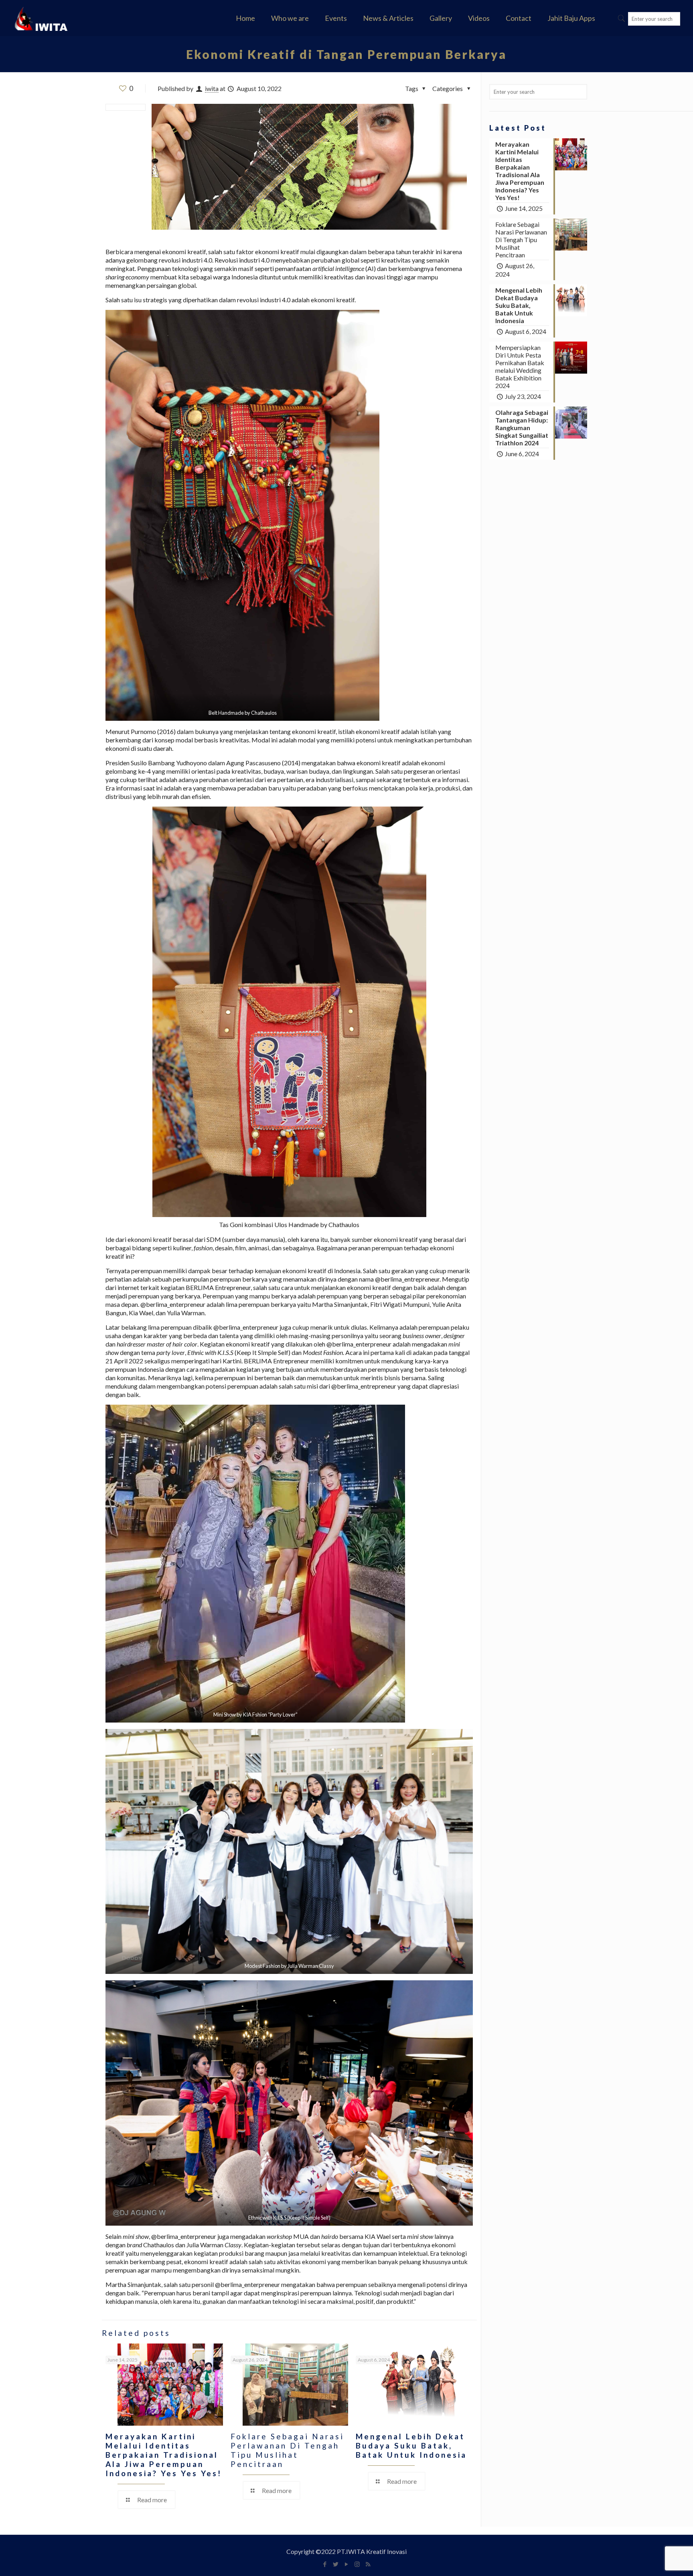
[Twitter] (335, 2564)
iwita (212, 88)
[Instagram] (357, 2564)
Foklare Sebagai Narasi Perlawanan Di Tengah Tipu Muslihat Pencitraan (287, 2450)
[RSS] (368, 2564)
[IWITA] (41, 18)
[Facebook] (325, 2564)
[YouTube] (346, 2564)
